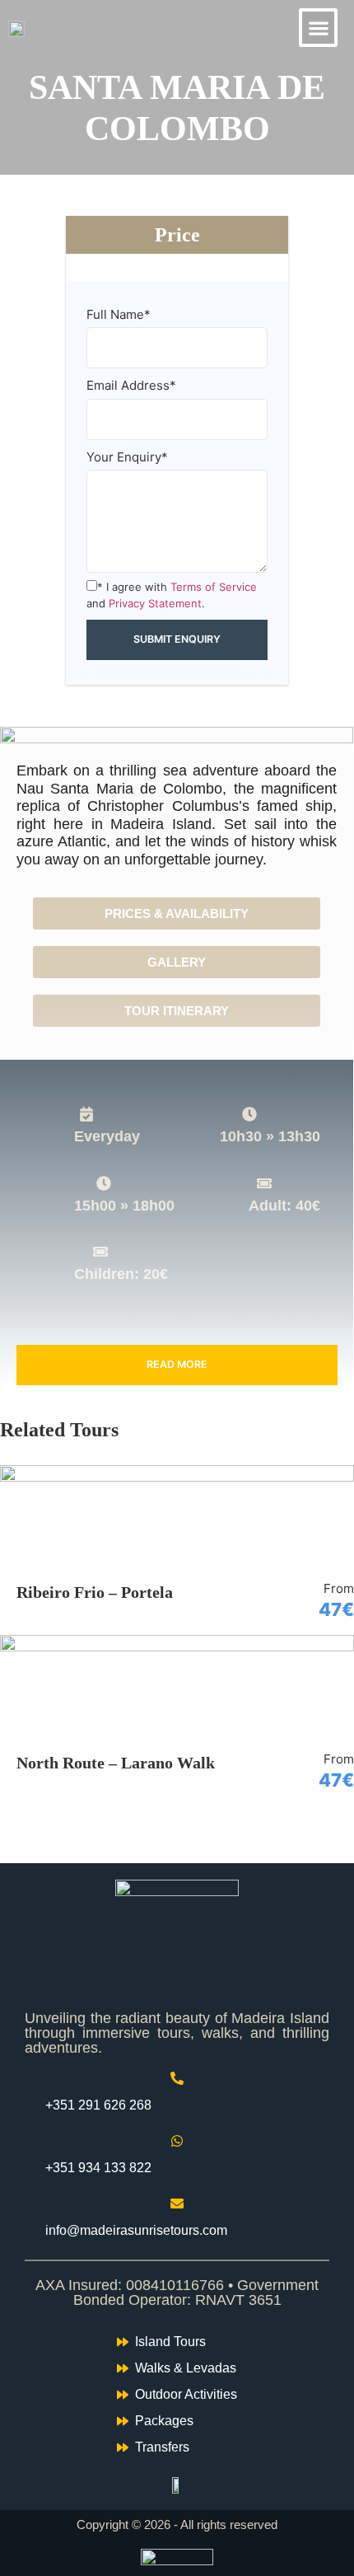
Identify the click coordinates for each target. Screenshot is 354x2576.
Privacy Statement (155, 603)
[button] (318, 28)
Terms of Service (214, 587)
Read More (177, 1364)
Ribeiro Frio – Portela (95, 1592)
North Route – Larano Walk (116, 1763)
